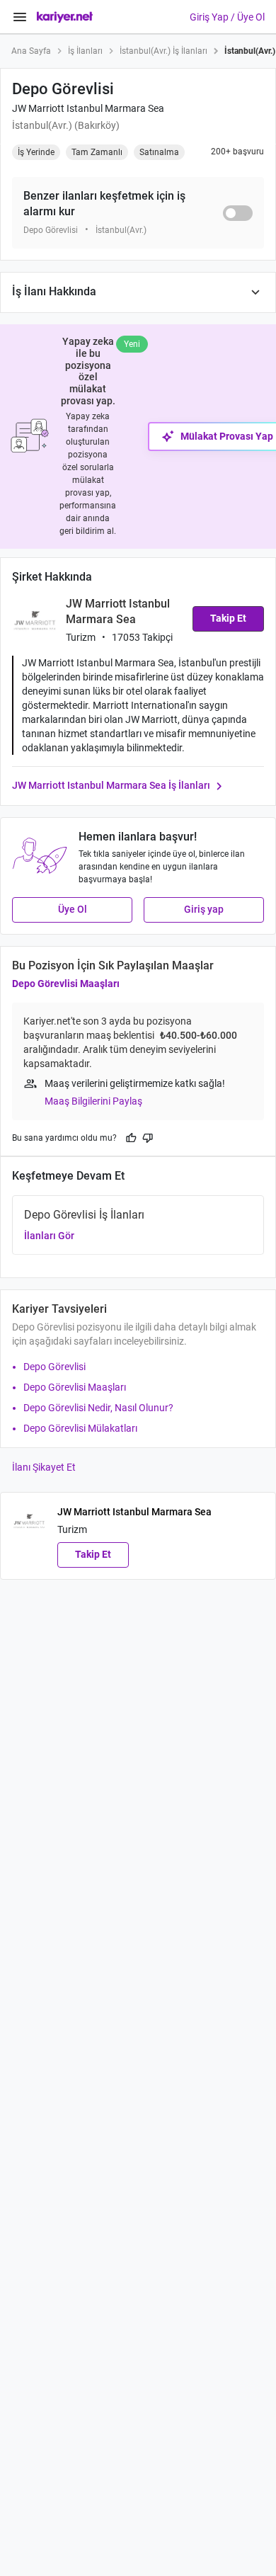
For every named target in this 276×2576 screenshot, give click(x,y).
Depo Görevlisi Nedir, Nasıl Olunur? (98, 1408)
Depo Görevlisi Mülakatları (80, 1428)
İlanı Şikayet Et (44, 1467)
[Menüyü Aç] (20, 17)
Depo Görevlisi (54, 1367)
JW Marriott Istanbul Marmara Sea (88, 108)
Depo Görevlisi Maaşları (66, 984)
